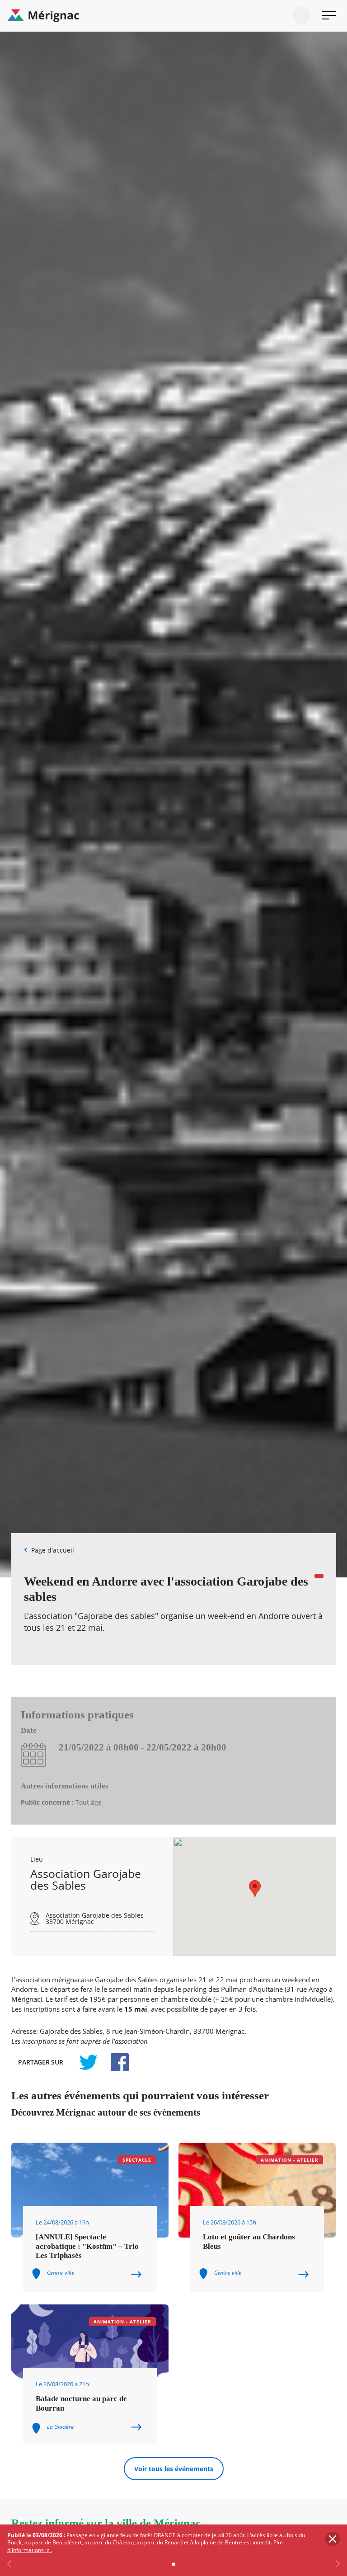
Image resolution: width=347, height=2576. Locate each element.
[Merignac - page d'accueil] (173, 16)
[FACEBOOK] (115, 2062)
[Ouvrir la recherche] (301, 15)
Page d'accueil (53, 1550)
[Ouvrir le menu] (329, 15)
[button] (255, 1889)
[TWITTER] (88, 2062)
